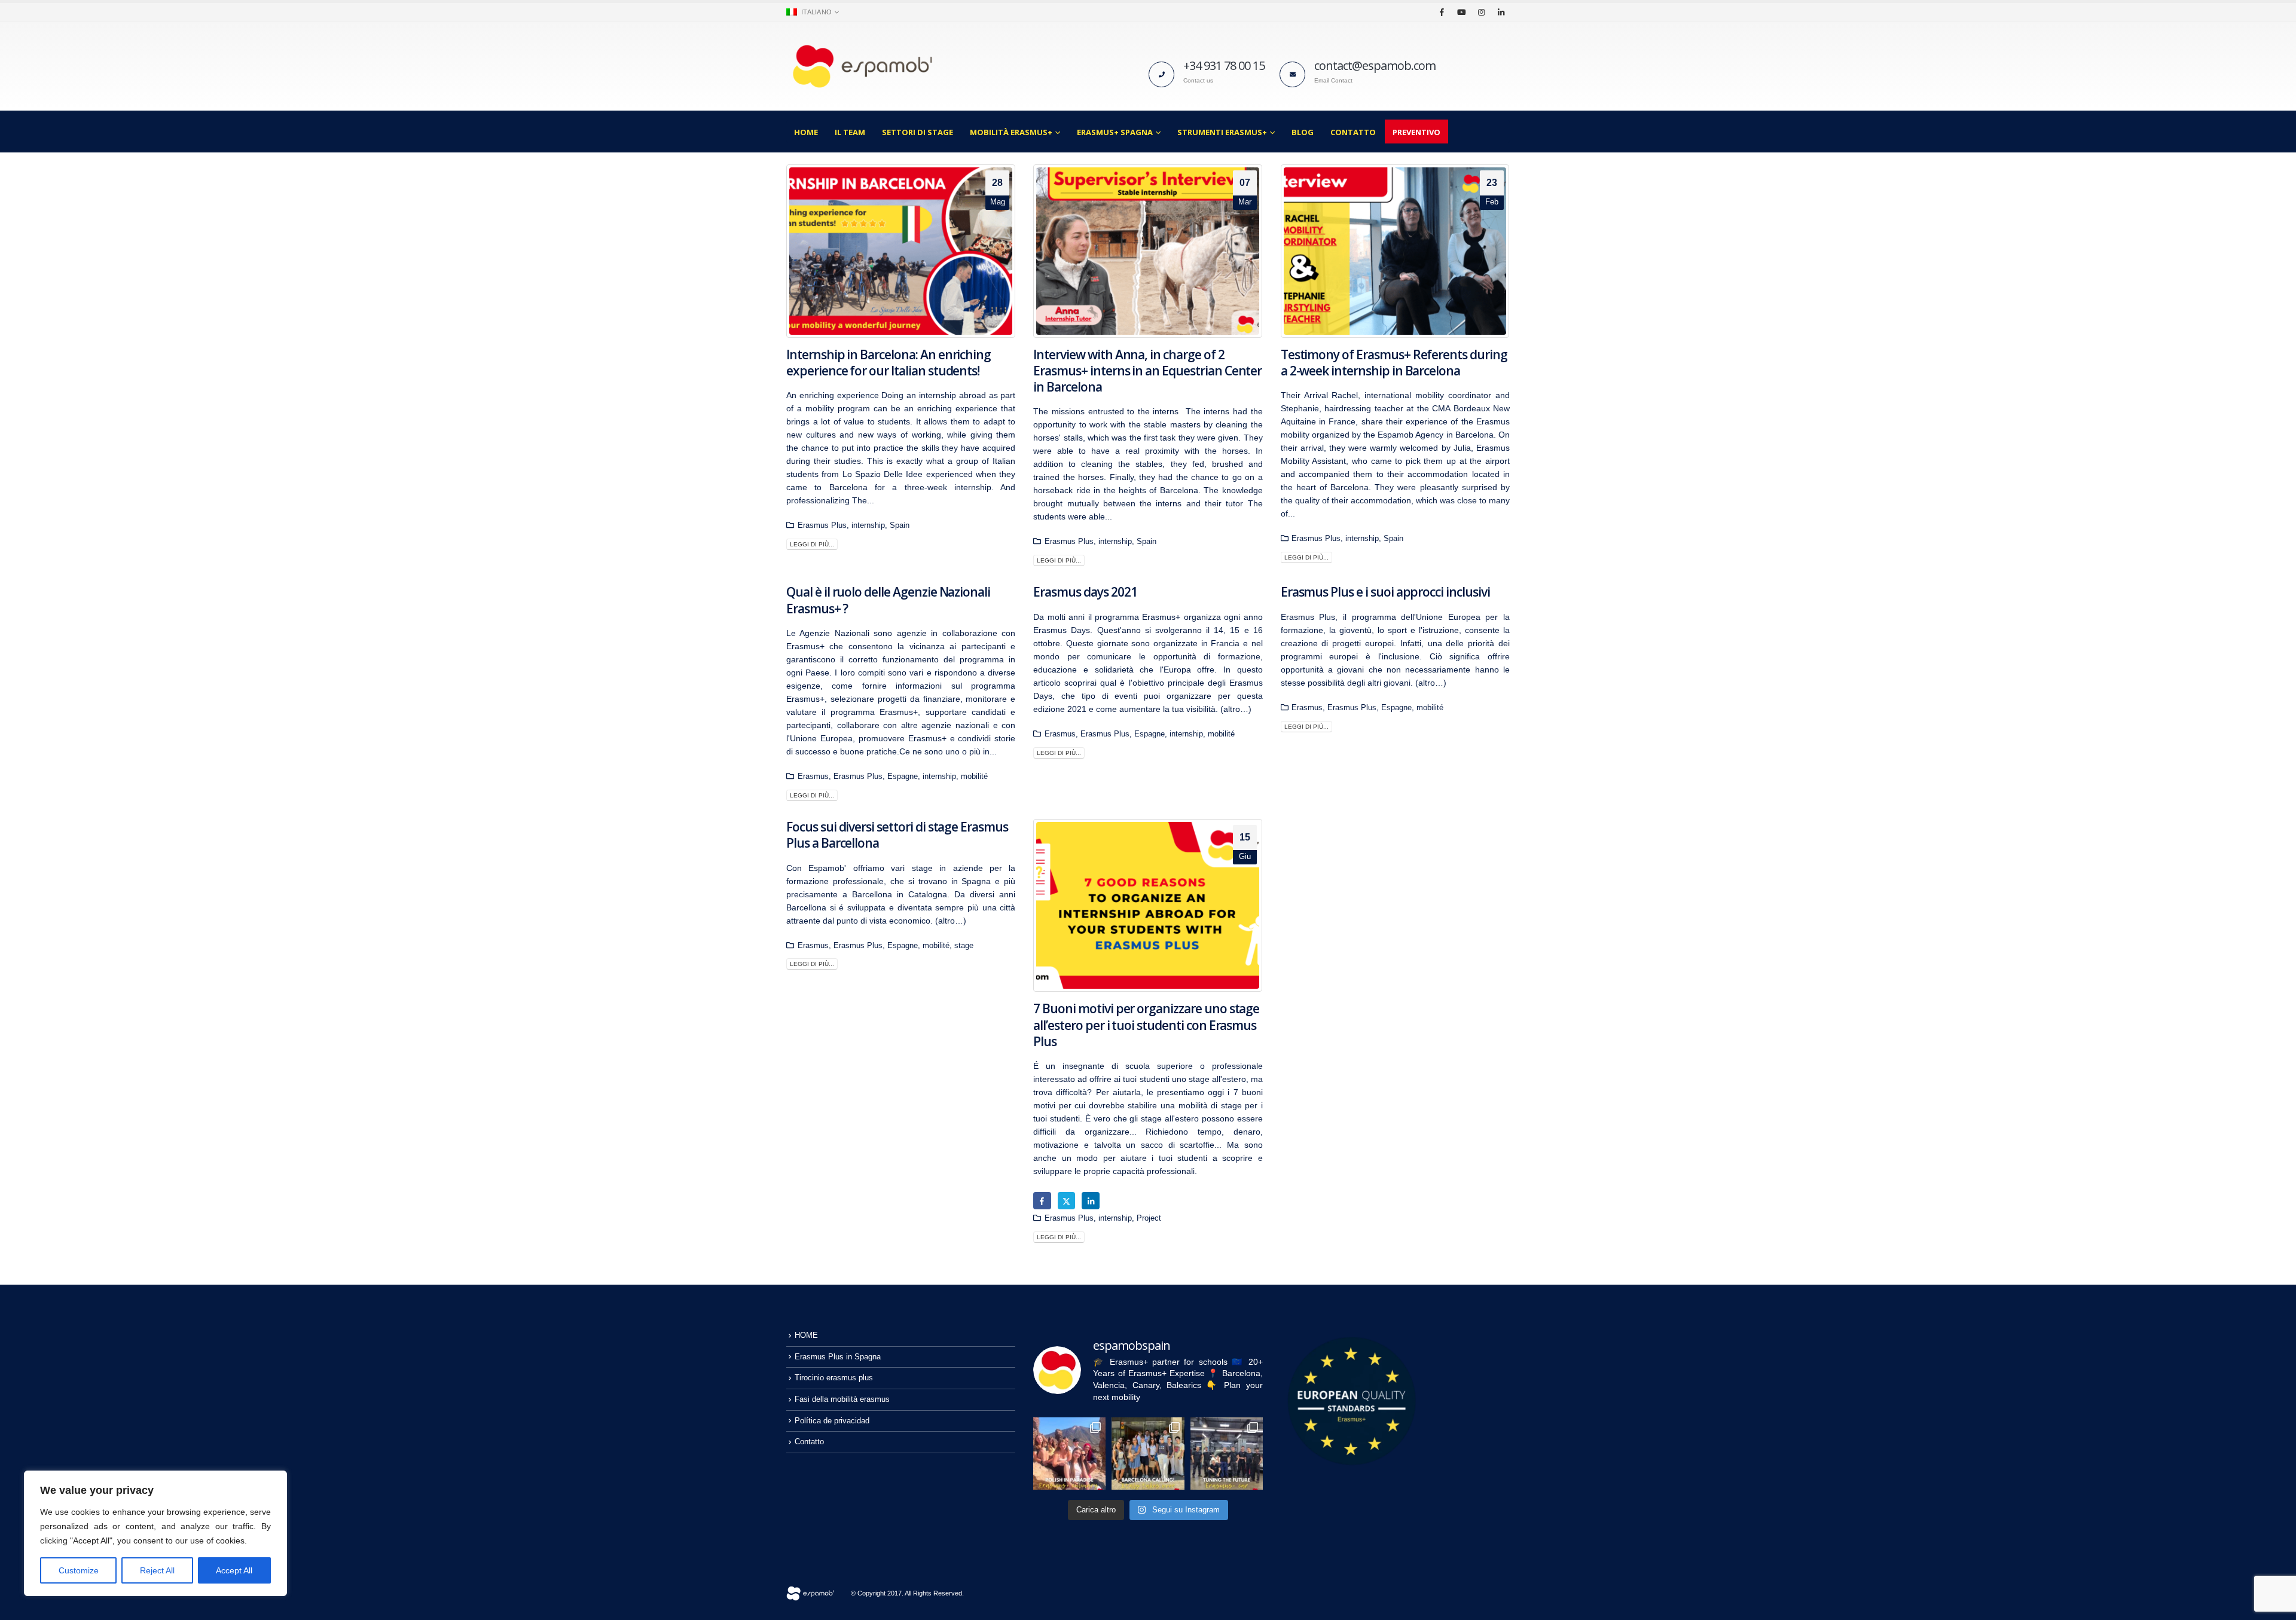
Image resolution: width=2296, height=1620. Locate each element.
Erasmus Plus (822, 525)
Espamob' (827, 868)
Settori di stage (918, 132)
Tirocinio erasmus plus (834, 1378)
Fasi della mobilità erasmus (842, 1399)
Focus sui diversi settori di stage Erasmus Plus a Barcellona (897, 835)
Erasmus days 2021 (1085, 592)
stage (964, 946)
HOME (806, 132)
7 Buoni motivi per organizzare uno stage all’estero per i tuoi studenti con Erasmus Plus (1146, 1025)
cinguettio (1066, 1201)
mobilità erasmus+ (1011, 132)
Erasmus (813, 777)
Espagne (903, 777)
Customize (79, 1570)
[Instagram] (1481, 12)
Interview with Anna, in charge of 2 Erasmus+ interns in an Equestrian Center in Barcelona (1147, 371)
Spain (900, 525)
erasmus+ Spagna (1115, 132)
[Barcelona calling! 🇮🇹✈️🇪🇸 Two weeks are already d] (1148, 1454)
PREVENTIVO (1416, 132)
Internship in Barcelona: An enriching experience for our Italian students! (889, 363)
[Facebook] (1442, 12)
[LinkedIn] (1501, 12)
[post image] (901, 251)
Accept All (234, 1570)
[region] (155, 1533)
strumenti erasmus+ (1222, 132)
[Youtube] (1461, 12)
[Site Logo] (861, 66)
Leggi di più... (812, 544)
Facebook (1042, 1201)
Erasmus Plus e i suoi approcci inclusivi (1385, 592)
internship (868, 525)
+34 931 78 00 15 (1224, 65)
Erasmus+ (1161, 617)
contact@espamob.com (1375, 65)
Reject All (157, 1570)
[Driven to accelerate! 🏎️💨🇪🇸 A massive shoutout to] (1227, 1454)
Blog (1303, 132)
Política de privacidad (832, 1421)
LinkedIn (1090, 1201)
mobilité (974, 777)
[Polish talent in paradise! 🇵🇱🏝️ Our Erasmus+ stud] (1069, 1454)
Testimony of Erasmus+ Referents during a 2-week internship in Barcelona (1394, 363)
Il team (850, 132)
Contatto (1353, 132)
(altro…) (1236, 709)
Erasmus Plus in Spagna (838, 1357)
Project (1149, 1218)
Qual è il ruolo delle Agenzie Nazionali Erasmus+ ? (888, 600)
